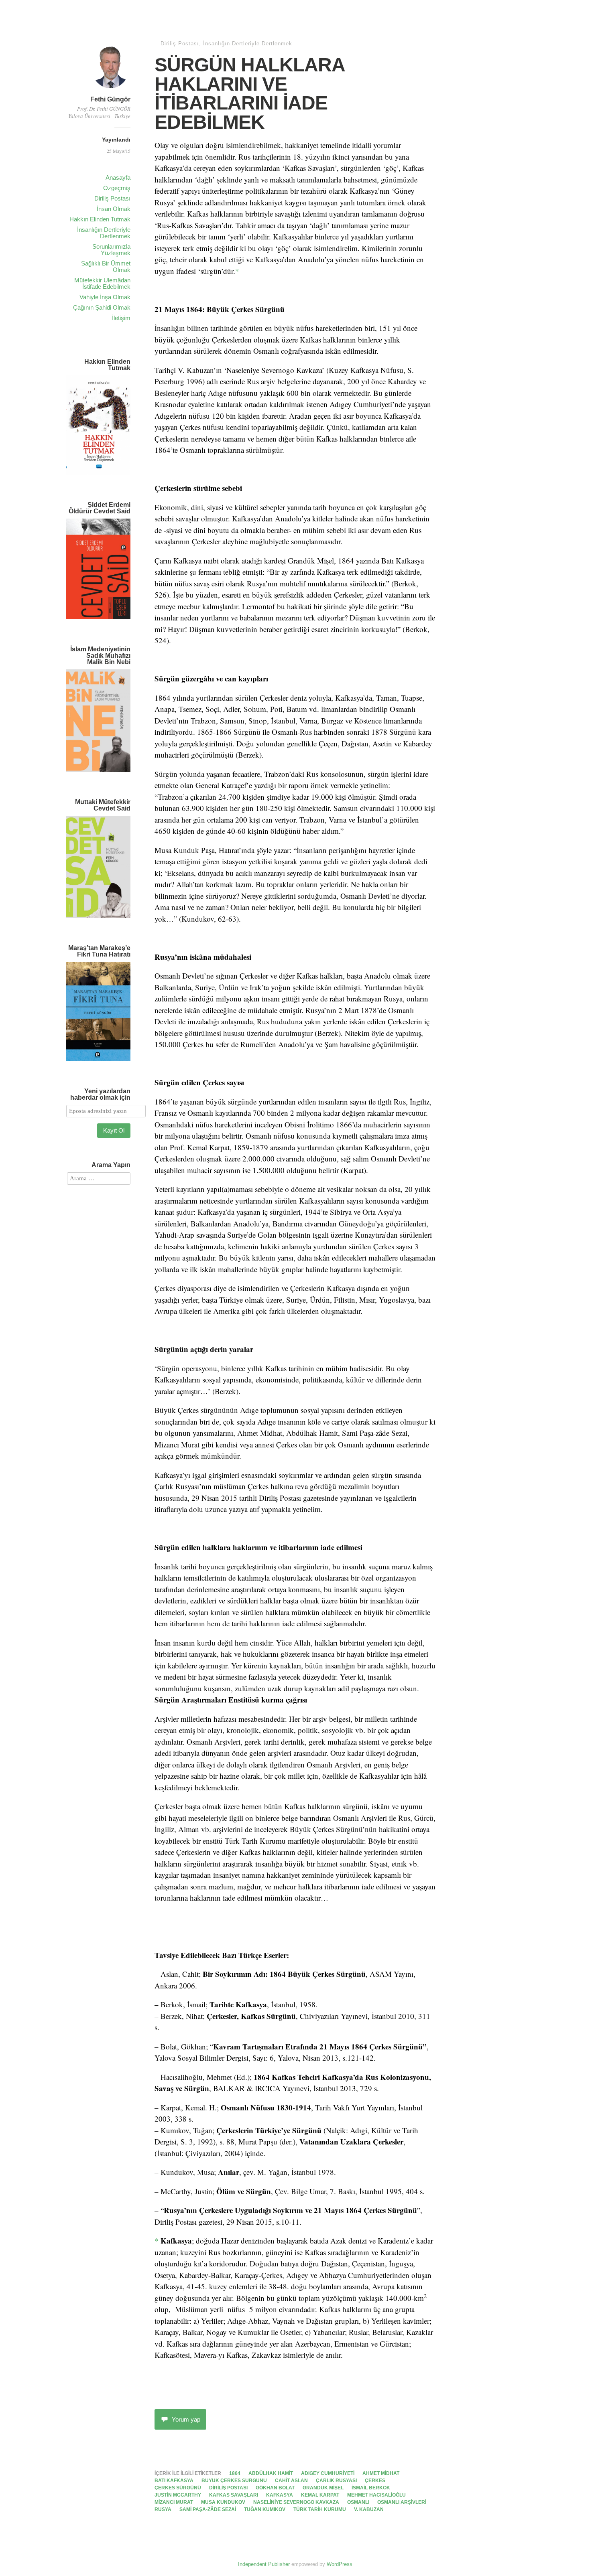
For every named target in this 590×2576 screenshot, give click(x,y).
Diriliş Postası (112, 198)
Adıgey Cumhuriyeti (328, 2473)
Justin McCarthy (178, 2495)
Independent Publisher (264, 2564)
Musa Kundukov (223, 2502)
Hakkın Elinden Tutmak (100, 219)
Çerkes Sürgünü (178, 2488)
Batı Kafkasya (174, 2481)
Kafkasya (280, 2495)
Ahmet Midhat (381, 2473)
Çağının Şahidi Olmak (102, 307)
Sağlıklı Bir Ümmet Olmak (106, 267)
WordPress (340, 2564)
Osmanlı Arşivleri (402, 2502)
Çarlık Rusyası (336, 2481)
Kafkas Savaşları (234, 2495)
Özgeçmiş (117, 188)
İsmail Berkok (371, 2488)
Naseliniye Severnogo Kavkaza (296, 2502)
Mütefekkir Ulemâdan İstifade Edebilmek (102, 283)
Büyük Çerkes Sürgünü (234, 2481)
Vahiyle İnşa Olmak (105, 297)
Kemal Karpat (320, 2495)
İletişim (121, 318)
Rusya (163, 2509)
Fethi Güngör (110, 99)
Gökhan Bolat (275, 2488)
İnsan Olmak (114, 209)
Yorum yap (186, 2419)
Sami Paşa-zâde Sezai (208, 2509)
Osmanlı (358, 2502)
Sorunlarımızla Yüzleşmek (111, 250)
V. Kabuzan (369, 2509)
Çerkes (375, 2481)
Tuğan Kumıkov (265, 2509)
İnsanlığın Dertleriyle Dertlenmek (104, 233)
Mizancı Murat (174, 2502)
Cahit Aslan (291, 2481)
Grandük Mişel (323, 2488)
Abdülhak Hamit (271, 2473)
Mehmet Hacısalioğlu (376, 2495)
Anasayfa (118, 177)
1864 (235, 2473)
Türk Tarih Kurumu (320, 2509)
